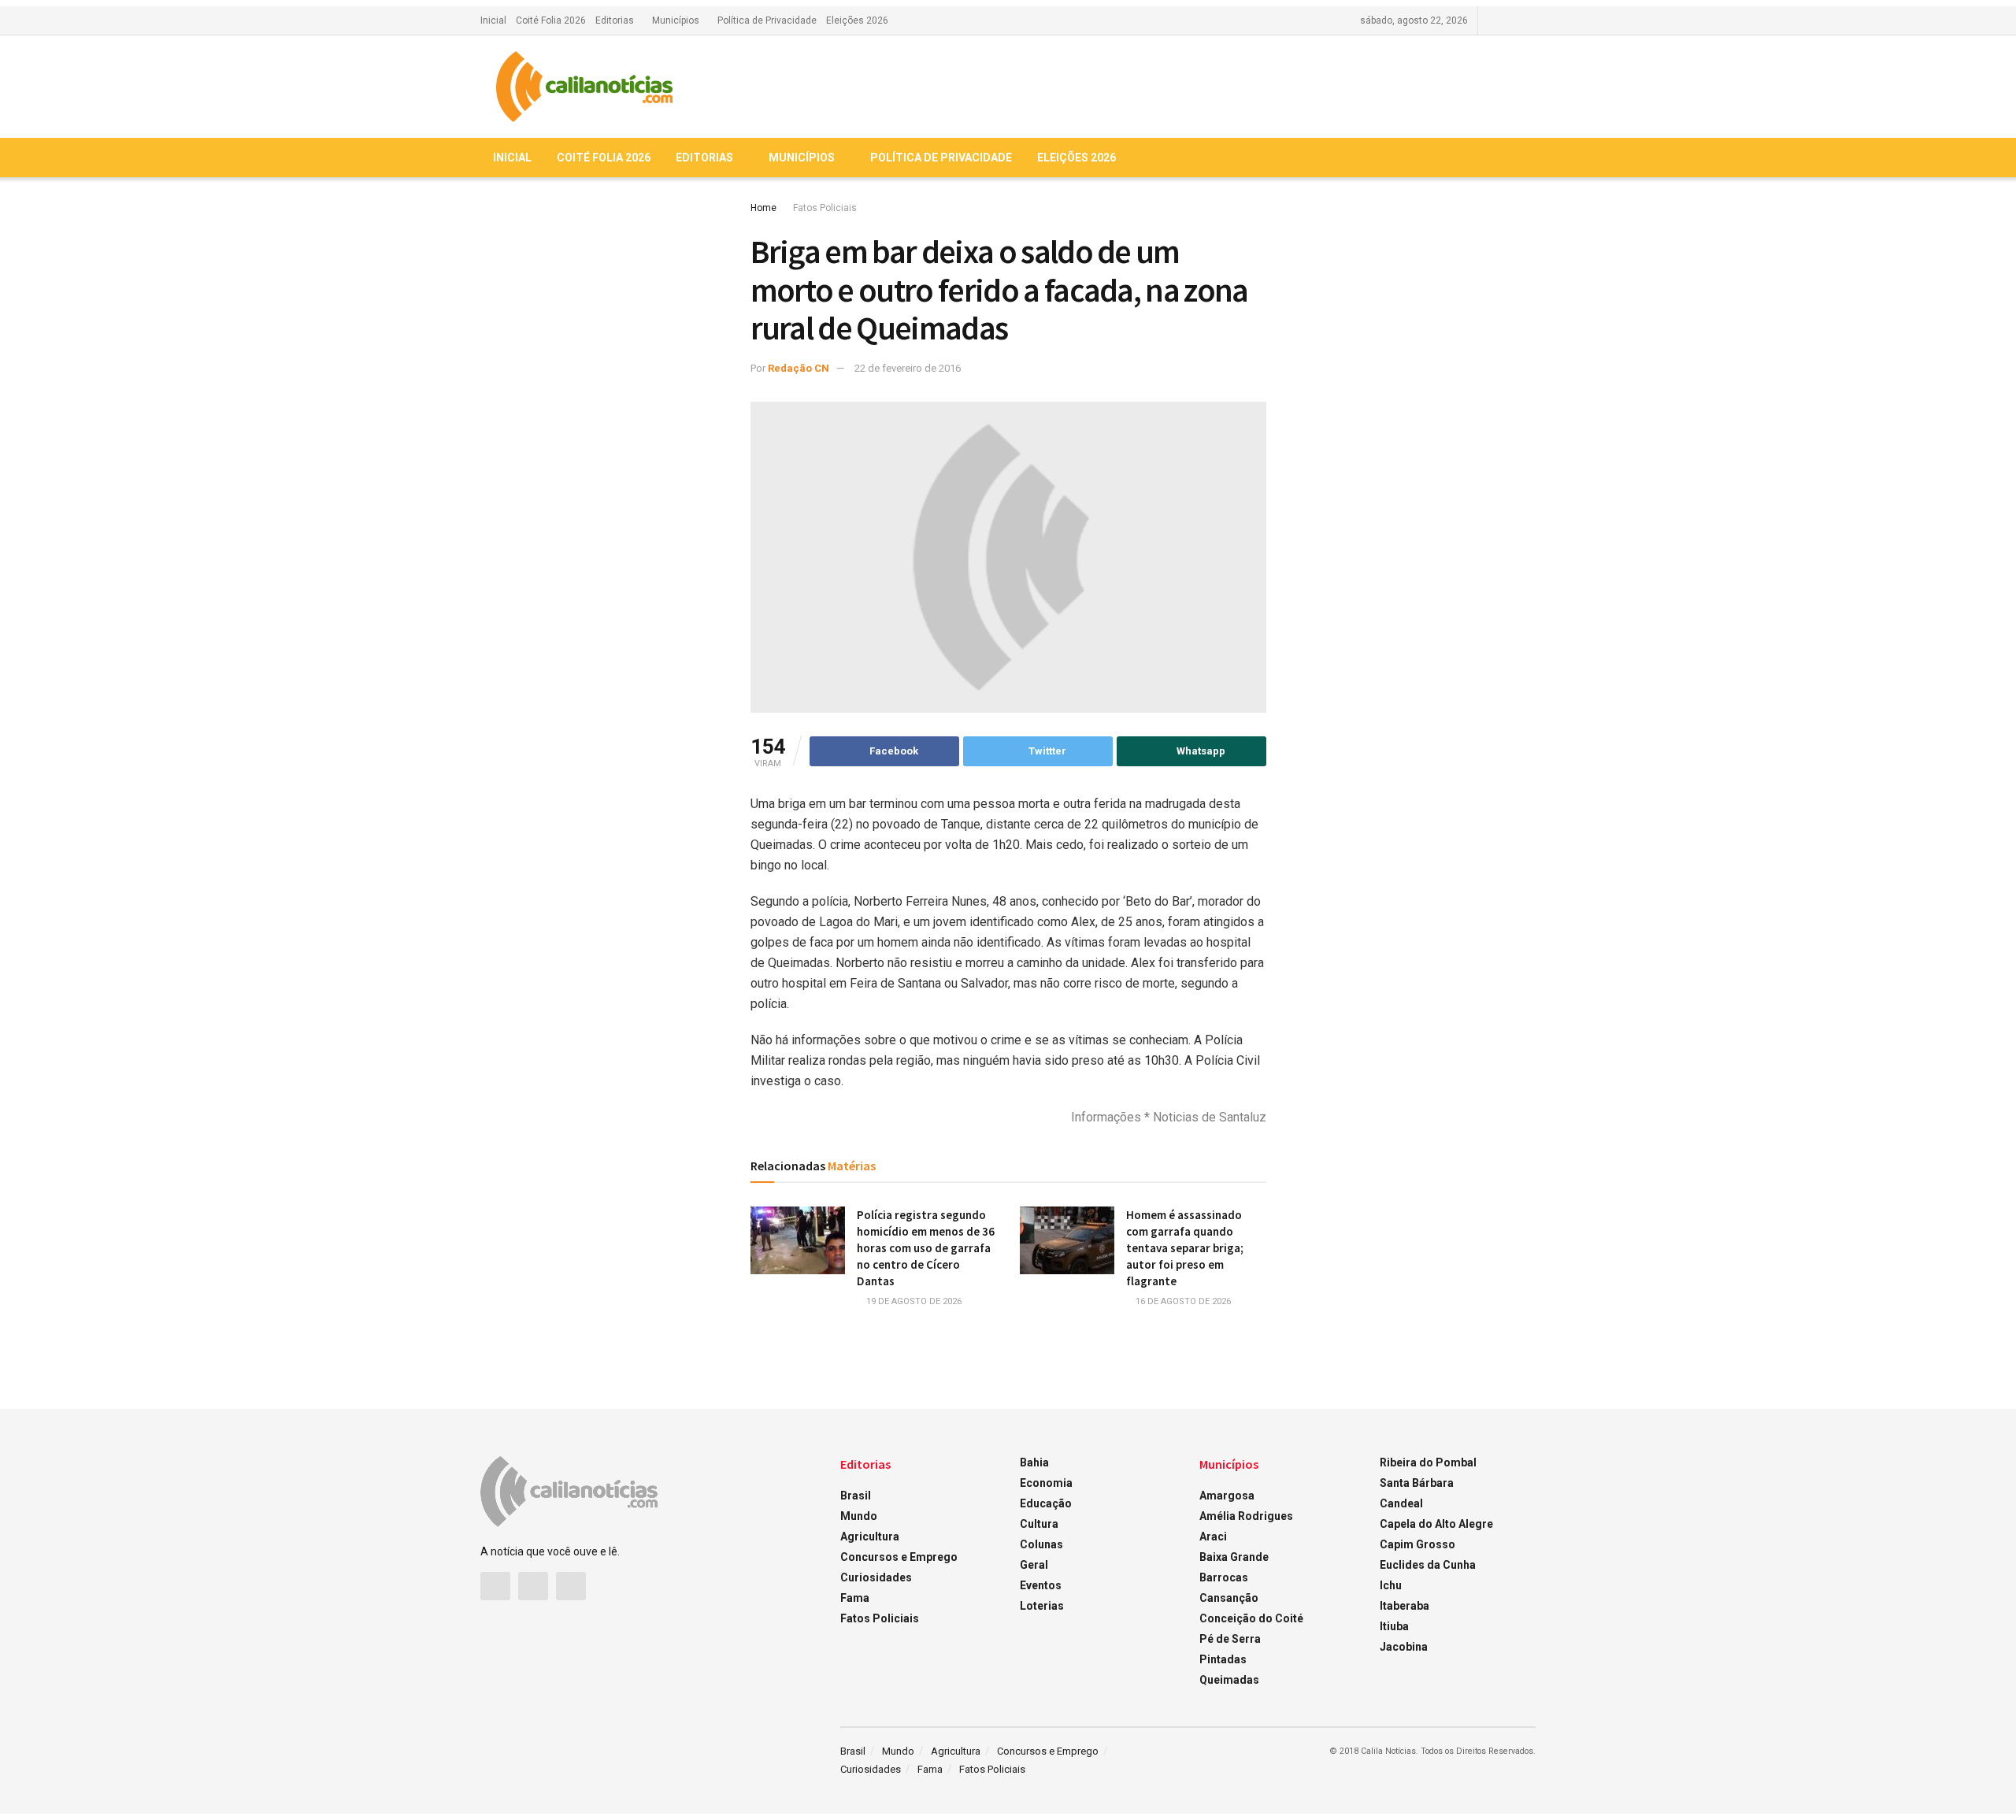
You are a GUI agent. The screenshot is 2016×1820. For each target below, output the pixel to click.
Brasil (856, 1496)
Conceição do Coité (1251, 1618)
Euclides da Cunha (1428, 1565)
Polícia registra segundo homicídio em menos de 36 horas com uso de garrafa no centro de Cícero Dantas (926, 1248)
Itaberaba (1405, 1606)
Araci (1213, 1536)
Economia (1046, 1483)
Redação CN (799, 368)
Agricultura (870, 1536)
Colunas (1041, 1544)
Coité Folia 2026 (551, 20)
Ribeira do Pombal (1428, 1462)
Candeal (1401, 1503)
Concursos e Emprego (899, 1557)
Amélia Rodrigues (1246, 1516)
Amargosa (1227, 1496)
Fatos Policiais (825, 208)
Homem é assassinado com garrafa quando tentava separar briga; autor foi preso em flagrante (1185, 1248)
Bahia (1034, 1462)
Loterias (1042, 1606)
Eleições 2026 (857, 20)
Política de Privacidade (767, 20)
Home (763, 208)
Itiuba (1394, 1626)
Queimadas (1229, 1680)
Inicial (493, 20)
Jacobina (1404, 1647)
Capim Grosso (1417, 1544)
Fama (855, 1598)
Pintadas (1223, 1659)
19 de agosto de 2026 (913, 1301)
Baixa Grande (1234, 1557)
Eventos (1041, 1585)
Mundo (859, 1516)
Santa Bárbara (1417, 1483)
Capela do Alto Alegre (1436, 1524)
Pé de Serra (1230, 1639)
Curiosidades (876, 1577)
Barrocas (1224, 1577)
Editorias (615, 20)
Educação (1046, 1503)
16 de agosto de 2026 (1182, 1301)
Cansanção (1229, 1598)
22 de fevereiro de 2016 (908, 368)
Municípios (676, 20)
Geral (1034, 1565)
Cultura (1039, 1524)
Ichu (1391, 1585)
